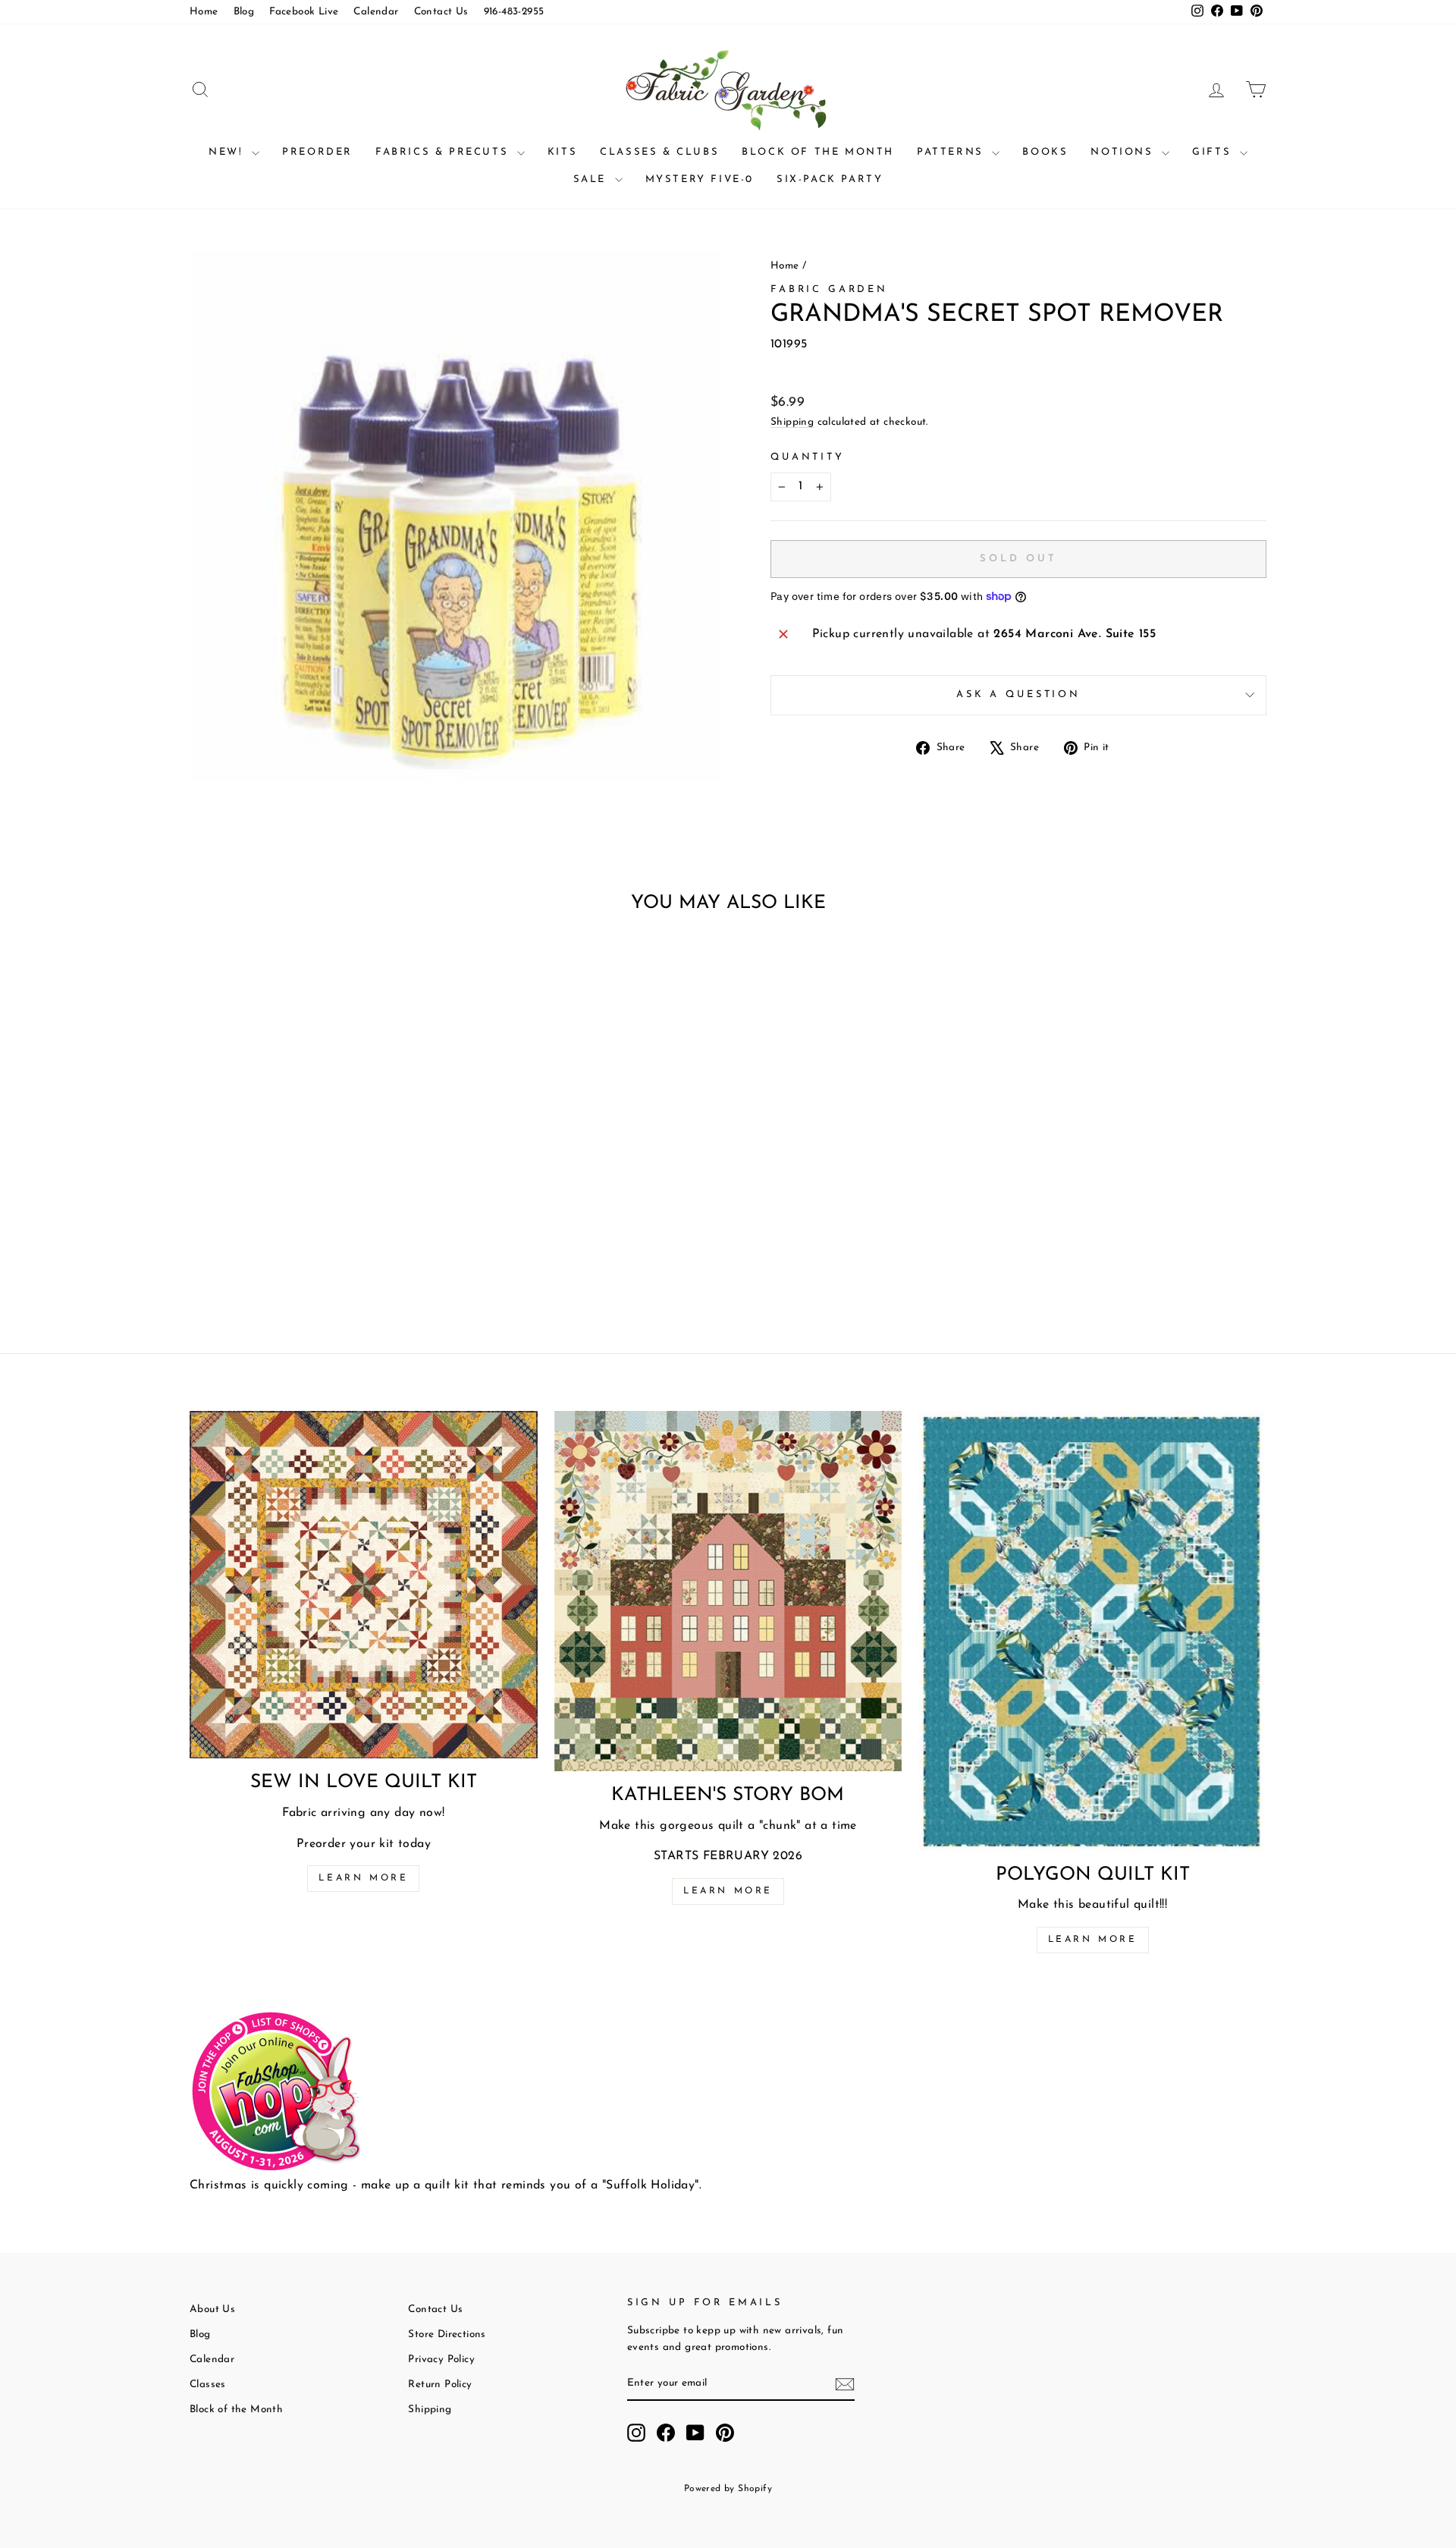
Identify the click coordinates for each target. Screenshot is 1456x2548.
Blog (244, 12)
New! (228, 152)
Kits (562, 152)
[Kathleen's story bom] (728, 1591)
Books (1045, 152)
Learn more (363, 1878)
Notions (1124, 152)
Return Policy (440, 2385)
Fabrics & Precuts (444, 152)
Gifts (1214, 152)
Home (204, 12)
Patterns (952, 152)
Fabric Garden (829, 289)
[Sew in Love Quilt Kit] (364, 1585)
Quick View (318, 1189)
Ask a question (1018, 694)
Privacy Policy (441, 2359)
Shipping (792, 422)
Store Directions (447, 2334)
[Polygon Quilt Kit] (1092, 1631)
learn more (728, 1891)
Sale (592, 179)
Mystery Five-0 (700, 179)
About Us (212, 2309)
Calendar (376, 12)
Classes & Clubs (659, 152)
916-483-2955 (514, 12)
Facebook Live (304, 12)
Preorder (317, 152)
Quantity (808, 457)
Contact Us (441, 12)
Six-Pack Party (830, 179)
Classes (208, 2385)
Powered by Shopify (728, 2489)
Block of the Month (818, 152)
